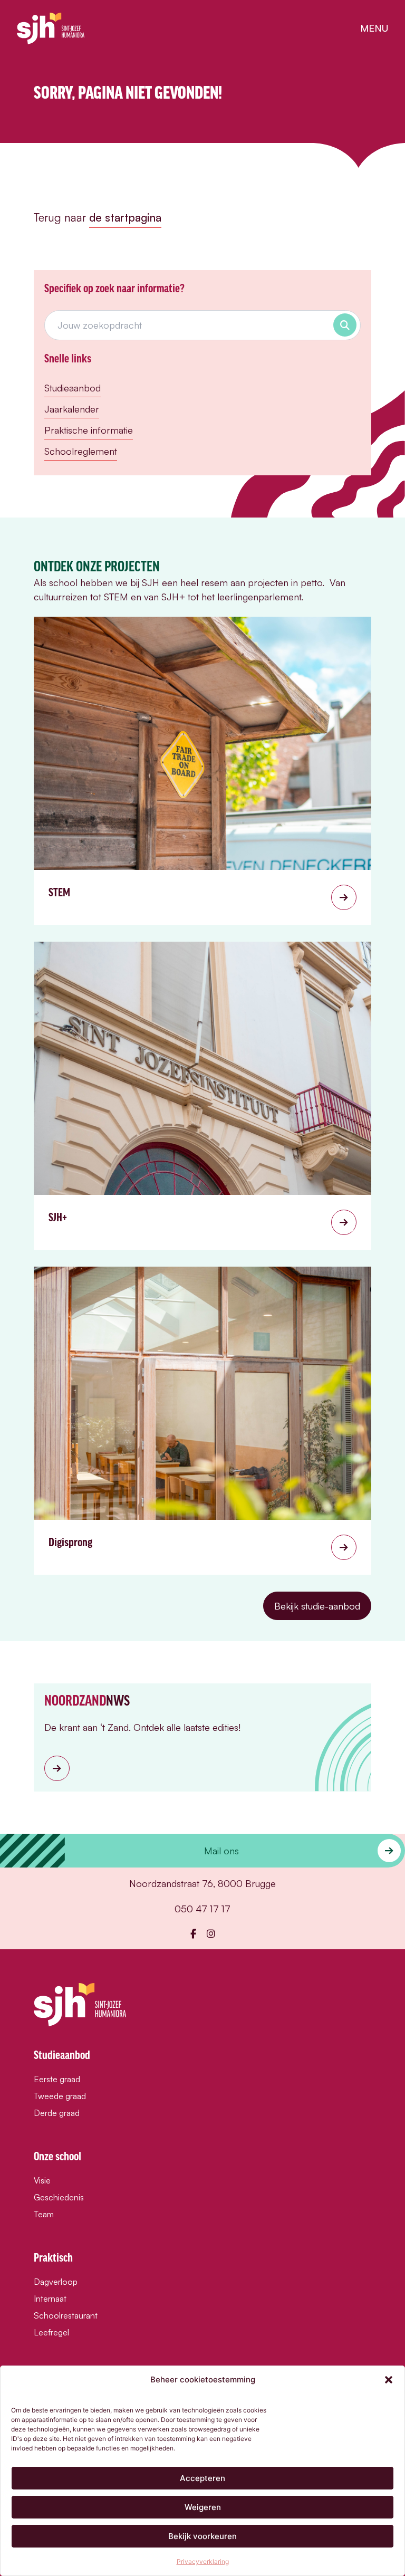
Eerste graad (57, 2079)
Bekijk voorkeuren (202, 2536)
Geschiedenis (59, 2197)
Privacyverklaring (203, 2561)
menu (374, 28)
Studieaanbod (73, 388)
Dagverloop (56, 2282)
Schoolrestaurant (66, 2315)
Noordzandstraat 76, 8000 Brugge (202, 1883)
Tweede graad (60, 2096)
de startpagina (125, 217)
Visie (42, 2180)
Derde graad (57, 2113)
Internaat (50, 2299)
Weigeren (203, 2507)
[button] (389, 2380)
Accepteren (202, 2478)
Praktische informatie (89, 430)
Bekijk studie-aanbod (317, 1606)
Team (44, 2214)
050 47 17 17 (202, 1909)
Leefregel (51, 2332)
